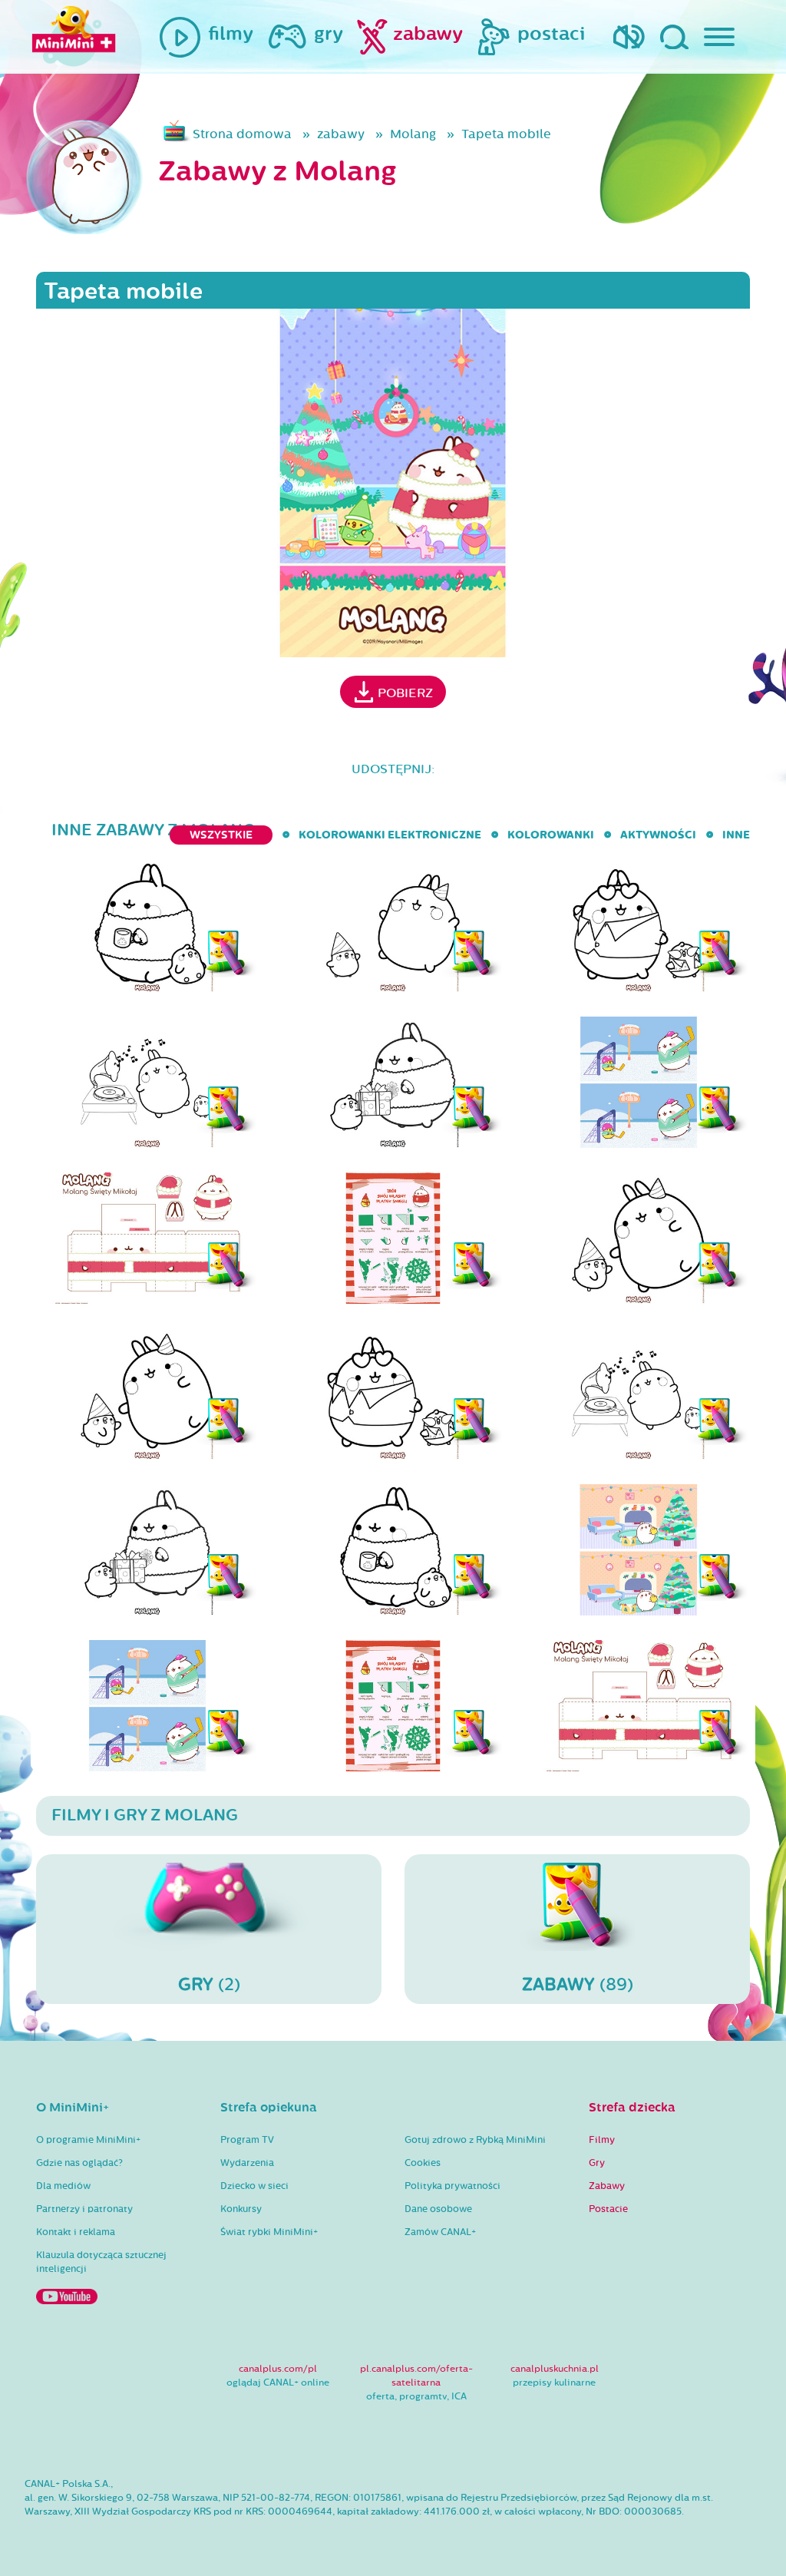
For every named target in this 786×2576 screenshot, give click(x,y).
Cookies (423, 2163)
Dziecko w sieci (254, 2186)
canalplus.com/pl (278, 2369)
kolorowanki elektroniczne (390, 835)
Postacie (608, 2209)
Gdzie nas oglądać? (79, 2163)
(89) (578, 1984)
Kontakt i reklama (76, 2232)
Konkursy (241, 2209)
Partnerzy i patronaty (84, 2209)
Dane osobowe (438, 2209)
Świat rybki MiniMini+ (269, 2232)
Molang (413, 134)
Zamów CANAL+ (440, 2232)
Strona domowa (242, 134)
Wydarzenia (247, 2163)
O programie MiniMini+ (88, 2140)
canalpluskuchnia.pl (555, 2369)
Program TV (247, 2140)
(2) (209, 1984)
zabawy (341, 134)
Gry (597, 2163)
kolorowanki (551, 835)
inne (736, 835)
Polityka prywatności (452, 2186)
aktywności (658, 835)
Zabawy (607, 2186)
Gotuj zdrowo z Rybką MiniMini (475, 2140)
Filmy (602, 2140)
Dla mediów (63, 2186)
